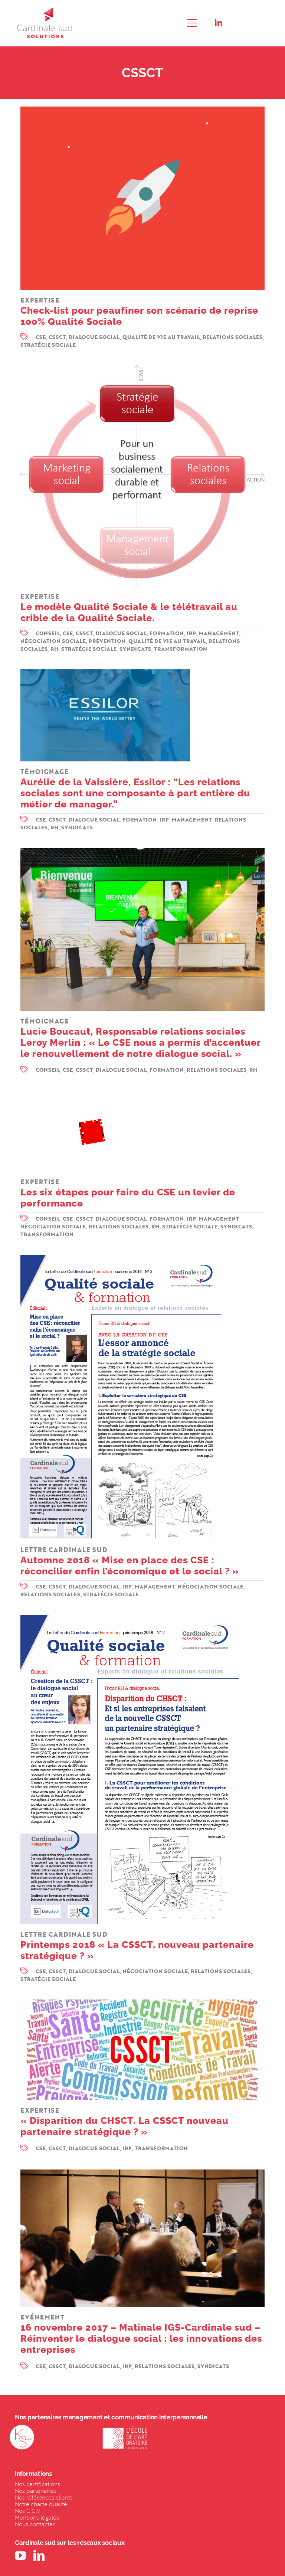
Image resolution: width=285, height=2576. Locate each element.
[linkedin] (219, 23)
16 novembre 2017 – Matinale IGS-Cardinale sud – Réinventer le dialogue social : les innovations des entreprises (141, 2334)
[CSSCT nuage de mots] (142, 2002)
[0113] (92, 1094)
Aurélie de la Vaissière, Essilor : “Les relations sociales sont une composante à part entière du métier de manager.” (135, 788)
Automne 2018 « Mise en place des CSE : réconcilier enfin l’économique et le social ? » (130, 1561)
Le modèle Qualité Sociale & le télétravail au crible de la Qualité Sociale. (129, 608)
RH (55, 649)
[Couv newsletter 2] (130, 1618)
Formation (167, 633)
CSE (41, 337)
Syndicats (135, 649)
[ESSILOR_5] (105, 672)
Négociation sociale (53, 641)
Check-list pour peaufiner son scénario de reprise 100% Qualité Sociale (139, 311)
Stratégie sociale (48, 345)
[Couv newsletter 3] (121, 1258)
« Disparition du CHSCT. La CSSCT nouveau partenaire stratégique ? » (125, 2121)
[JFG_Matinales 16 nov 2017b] (142, 2172)
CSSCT (57, 337)
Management (219, 633)
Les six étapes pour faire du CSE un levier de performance (128, 1193)
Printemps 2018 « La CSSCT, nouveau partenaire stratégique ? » (137, 1945)
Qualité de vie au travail (161, 337)
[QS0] (142, 368)
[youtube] (20, 2556)
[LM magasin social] (142, 851)
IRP (191, 633)
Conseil (48, 633)
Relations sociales (233, 337)
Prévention (107, 641)
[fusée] (142, 110)
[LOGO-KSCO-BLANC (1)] (22, 2428)
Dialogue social (94, 337)
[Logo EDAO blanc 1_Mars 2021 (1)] (125, 2428)
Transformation (181, 649)
